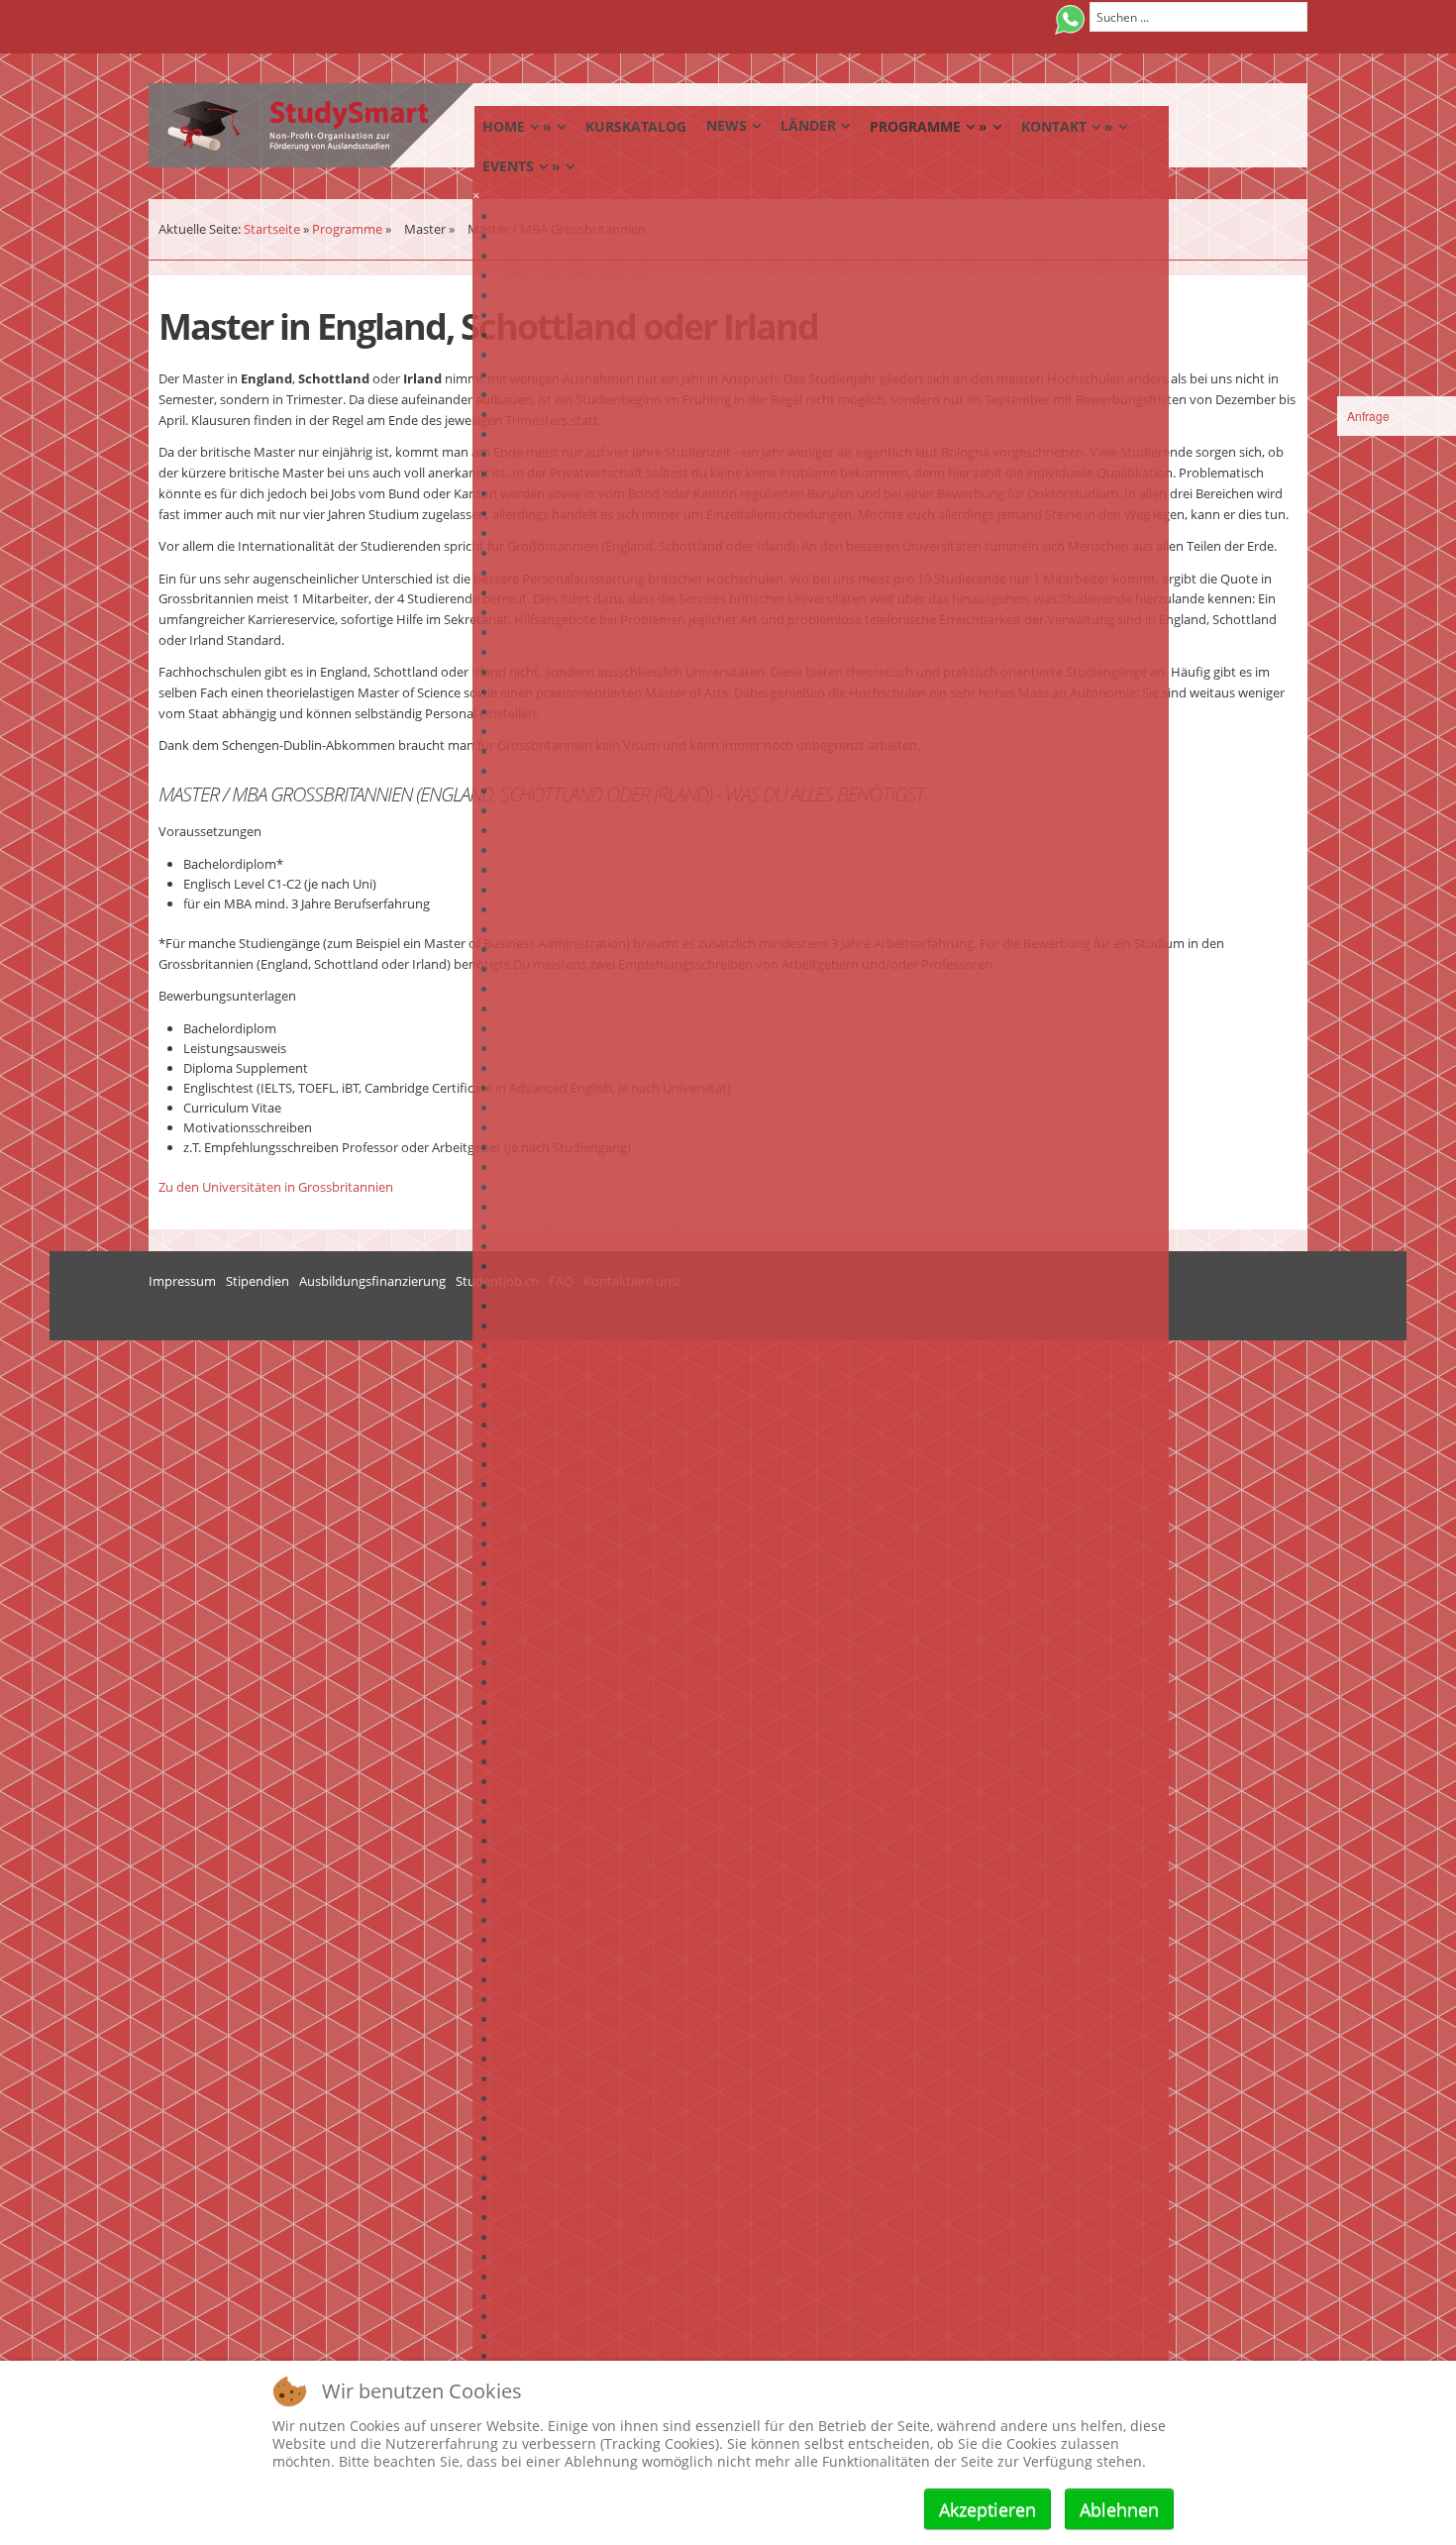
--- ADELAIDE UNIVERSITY (571, 751)
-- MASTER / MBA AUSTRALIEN (585, 2257)
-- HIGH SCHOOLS (550, 1088)
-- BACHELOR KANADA (562, 2197)
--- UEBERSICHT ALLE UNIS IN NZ (592, 890)
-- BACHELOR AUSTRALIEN (574, 2138)
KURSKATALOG (541, 335)
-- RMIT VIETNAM (547, 1880)
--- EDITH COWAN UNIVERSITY (585, 592)
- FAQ (513, 374)
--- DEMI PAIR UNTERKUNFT (578, 1068)
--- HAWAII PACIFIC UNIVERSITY (588, 1524)
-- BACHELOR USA (549, 2177)
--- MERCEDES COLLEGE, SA (576, 1127)
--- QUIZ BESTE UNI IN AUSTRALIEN (599, 493)
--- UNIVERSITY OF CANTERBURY (591, 949)
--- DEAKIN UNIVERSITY (564, 612)
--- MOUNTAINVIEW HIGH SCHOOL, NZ (611, 1167)
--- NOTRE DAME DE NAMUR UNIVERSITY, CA (626, 1306)
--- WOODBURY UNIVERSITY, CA (588, 1405)
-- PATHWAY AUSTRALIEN (570, 2059)
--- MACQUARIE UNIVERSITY (578, 672)
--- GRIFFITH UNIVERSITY (569, 632)
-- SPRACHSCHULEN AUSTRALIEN (594, 1048)
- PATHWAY (529, 2039)
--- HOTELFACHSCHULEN (570, 850)
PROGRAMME (538, 1900)
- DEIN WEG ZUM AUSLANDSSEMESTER (611, 315)
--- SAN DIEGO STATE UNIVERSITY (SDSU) (615, 1484)
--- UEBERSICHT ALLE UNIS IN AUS (596, 513)
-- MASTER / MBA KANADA (573, 2316)
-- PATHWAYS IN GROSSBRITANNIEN (603, 1643)
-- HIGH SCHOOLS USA (563, 1563)
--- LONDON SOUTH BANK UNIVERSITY (610, 1623)
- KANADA (526, 1702)
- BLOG (518, 414)
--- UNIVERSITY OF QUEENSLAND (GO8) (611, 731)
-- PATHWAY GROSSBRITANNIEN (591, 2098)
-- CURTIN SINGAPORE (562, 1841)
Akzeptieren (988, 2509)
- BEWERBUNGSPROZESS (570, 275)
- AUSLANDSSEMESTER (564, 2356)
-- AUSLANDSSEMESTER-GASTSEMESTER (614, 1008)
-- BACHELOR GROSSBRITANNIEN (595, 2217)
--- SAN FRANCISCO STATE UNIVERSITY (609, 1464)
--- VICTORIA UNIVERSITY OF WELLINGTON (622, 969)
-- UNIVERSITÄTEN (550, 1207)
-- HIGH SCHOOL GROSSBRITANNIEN (606, 2019)
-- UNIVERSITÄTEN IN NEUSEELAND (600, 870)
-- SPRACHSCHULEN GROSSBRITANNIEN (615, 1682)
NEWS (515, 355)
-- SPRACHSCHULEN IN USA (577, 1543)
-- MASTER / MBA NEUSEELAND (588, 2277)
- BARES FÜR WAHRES (560, 256)
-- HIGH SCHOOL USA (560, 1979)
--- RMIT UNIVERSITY (557, 691)
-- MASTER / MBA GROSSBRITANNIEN (606, 2336)
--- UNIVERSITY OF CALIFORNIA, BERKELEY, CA (631, 1504)
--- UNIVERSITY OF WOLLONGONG (598, 830)
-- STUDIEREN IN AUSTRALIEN (583, 989)
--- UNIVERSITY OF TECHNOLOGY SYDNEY (618, 771)
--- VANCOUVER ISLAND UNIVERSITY (603, 1742)
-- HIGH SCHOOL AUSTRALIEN (585, 1940)
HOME (517, 216)
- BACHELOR (533, 2118)
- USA (513, 1187)
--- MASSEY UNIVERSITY (565, 929)
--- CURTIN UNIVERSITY (564, 573)
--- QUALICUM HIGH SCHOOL (583, 1801)
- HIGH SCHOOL (544, 1920)
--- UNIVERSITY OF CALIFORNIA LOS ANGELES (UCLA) (651, 1444)
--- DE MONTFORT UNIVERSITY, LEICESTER (620, 1662)
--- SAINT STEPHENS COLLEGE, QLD (600, 1108)
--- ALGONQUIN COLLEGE (572, 1761)
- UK (509, 1583)
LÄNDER (521, 434)
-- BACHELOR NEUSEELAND (577, 2158)
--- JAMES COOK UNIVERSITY (579, 652)
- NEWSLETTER (540, 394)
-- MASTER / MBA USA (560, 2296)
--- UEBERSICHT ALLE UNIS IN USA (596, 1226)
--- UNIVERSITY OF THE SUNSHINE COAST (618, 791)
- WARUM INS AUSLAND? (570, 236)
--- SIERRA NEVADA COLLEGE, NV (592, 1326)
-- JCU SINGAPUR (545, 1860)
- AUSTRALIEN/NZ (549, 454)
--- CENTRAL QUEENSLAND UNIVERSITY (612, 553)
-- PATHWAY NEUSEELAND (573, 2078)
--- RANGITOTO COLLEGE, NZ (581, 1147)
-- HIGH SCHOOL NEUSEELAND (588, 1960)
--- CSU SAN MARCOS (558, 1425)
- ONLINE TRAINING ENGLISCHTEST (602, 295)
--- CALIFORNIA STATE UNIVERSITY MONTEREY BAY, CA (655, 1266)
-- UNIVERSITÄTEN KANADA (576, 1722)
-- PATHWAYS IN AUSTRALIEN (582, 1028)
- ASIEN (519, 1821)
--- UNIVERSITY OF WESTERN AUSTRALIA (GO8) (632, 810)
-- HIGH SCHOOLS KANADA (576, 1781)
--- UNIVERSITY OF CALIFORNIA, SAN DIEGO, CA (635, 1385)
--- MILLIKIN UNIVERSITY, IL (577, 1286)
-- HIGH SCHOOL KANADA (573, 1999)
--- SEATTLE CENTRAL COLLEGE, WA (600, 1345)
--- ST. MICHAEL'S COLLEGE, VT (585, 1365)
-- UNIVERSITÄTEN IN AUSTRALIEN (597, 474)
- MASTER (525, 2237)
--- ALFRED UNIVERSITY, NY (575, 1246)
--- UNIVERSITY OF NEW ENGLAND (597, 711)
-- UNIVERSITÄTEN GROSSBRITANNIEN (609, 1603)
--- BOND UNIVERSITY (560, 533)
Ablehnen (1119, 2509)
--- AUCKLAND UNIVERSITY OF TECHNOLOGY (628, 909)
